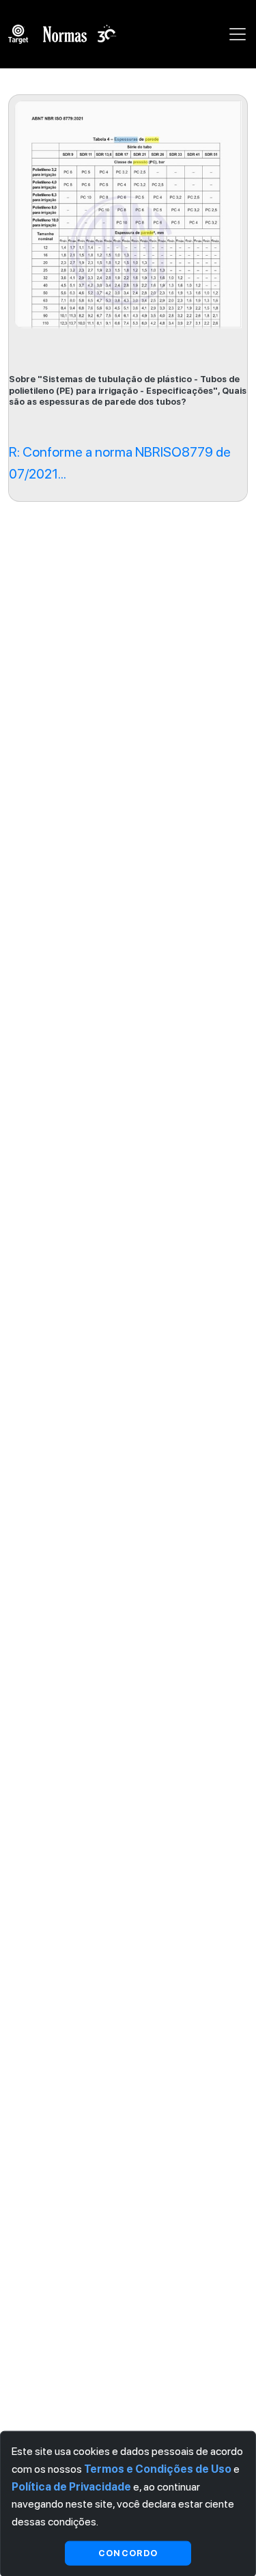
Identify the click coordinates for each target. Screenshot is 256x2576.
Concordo (128, 2552)
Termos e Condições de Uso (158, 2469)
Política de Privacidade (71, 2486)
